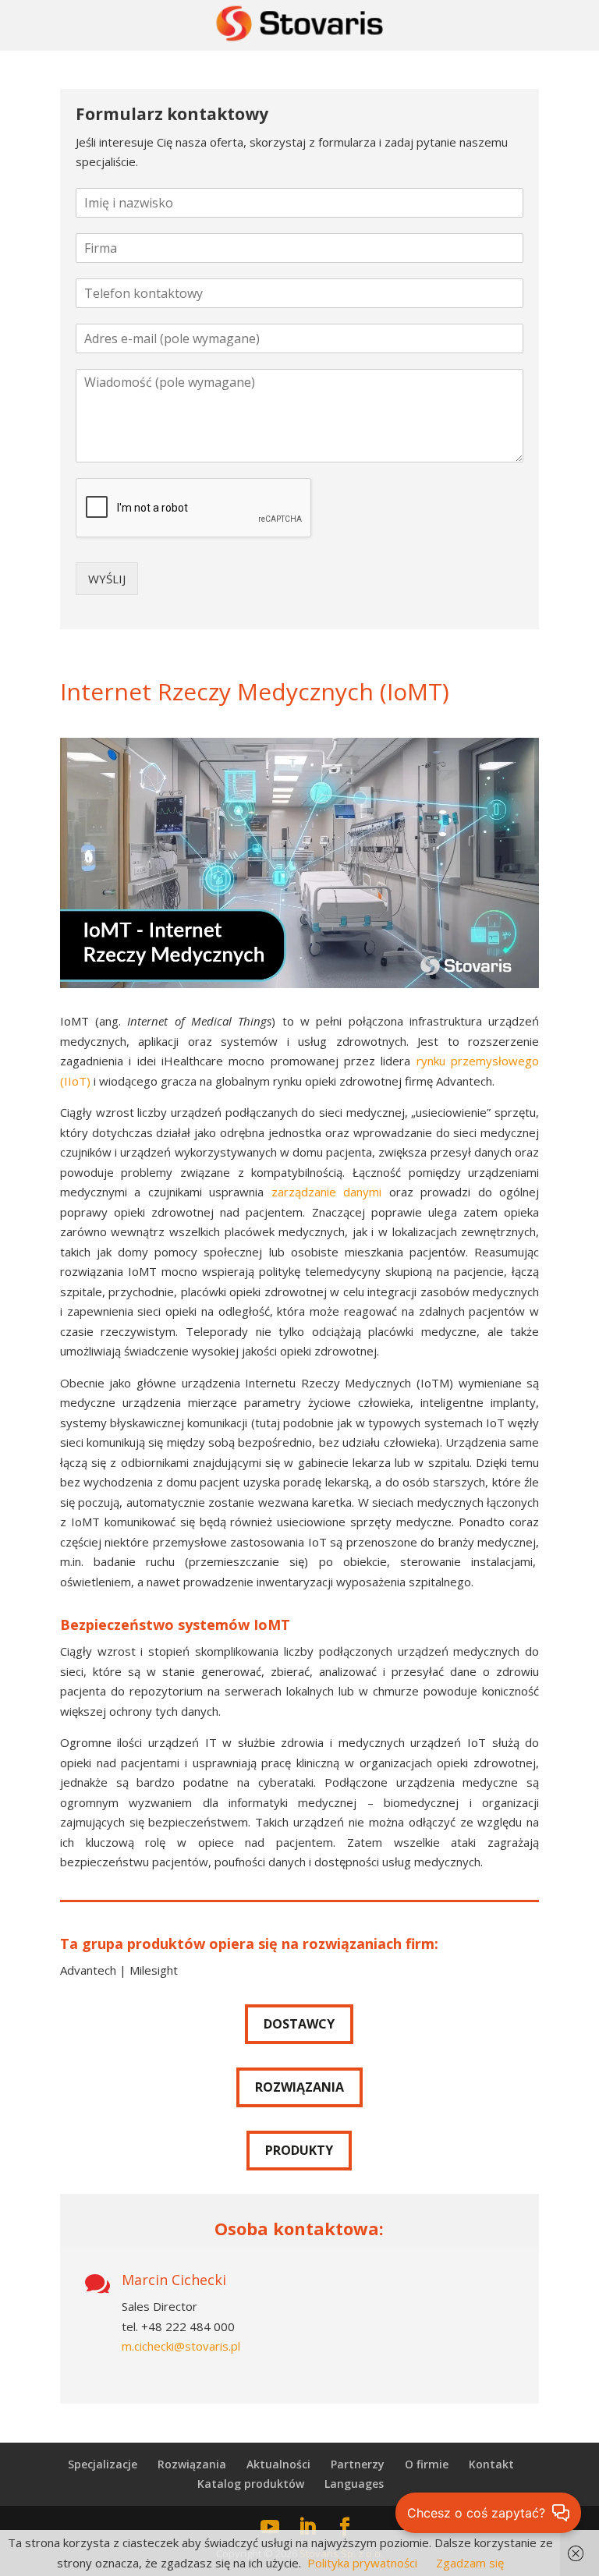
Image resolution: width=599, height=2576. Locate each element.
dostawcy (299, 2024)
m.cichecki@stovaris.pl (181, 2346)
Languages (354, 2484)
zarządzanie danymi (327, 1192)
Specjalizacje (103, 2464)
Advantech (88, 1970)
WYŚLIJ (107, 579)
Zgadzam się (470, 2563)
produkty (299, 2150)
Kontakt (491, 2464)
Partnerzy (358, 2464)
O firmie (427, 2464)
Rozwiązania (192, 2464)
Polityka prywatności (362, 2563)
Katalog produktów (251, 2484)
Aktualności (278, 2464)
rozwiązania (299, 2087)
